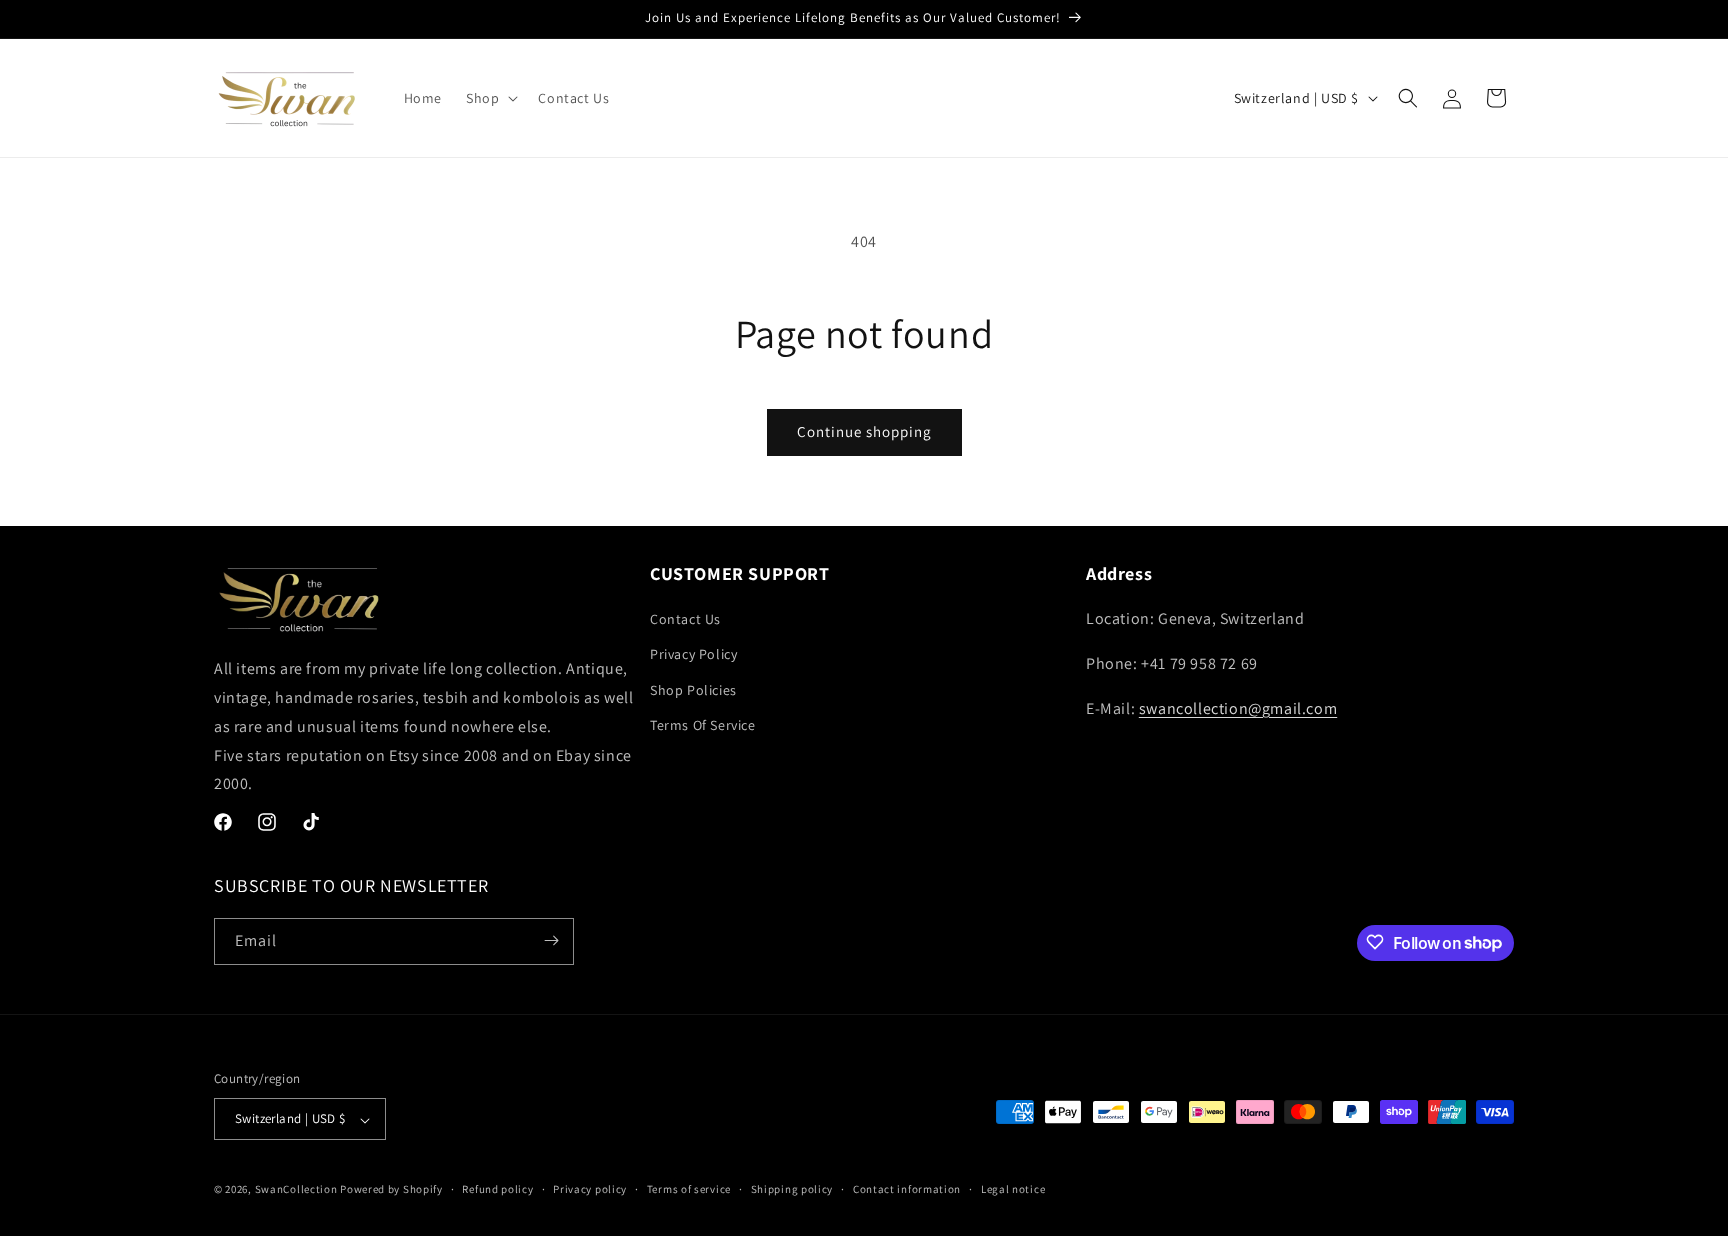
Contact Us (685, 620)
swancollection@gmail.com (1238, 708)
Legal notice (1013, 1189)
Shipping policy (792, 1189)
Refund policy (497, 1189)
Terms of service (689, 1189)
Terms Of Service (703, 725)
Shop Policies (693, 690)
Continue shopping (864, 431)
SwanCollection (296, 1190)
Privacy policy (590, 1189)
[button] (490, 98)
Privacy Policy (693, 655)
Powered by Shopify (391, 1190)
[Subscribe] (551, 940)
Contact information (907, 1189)
